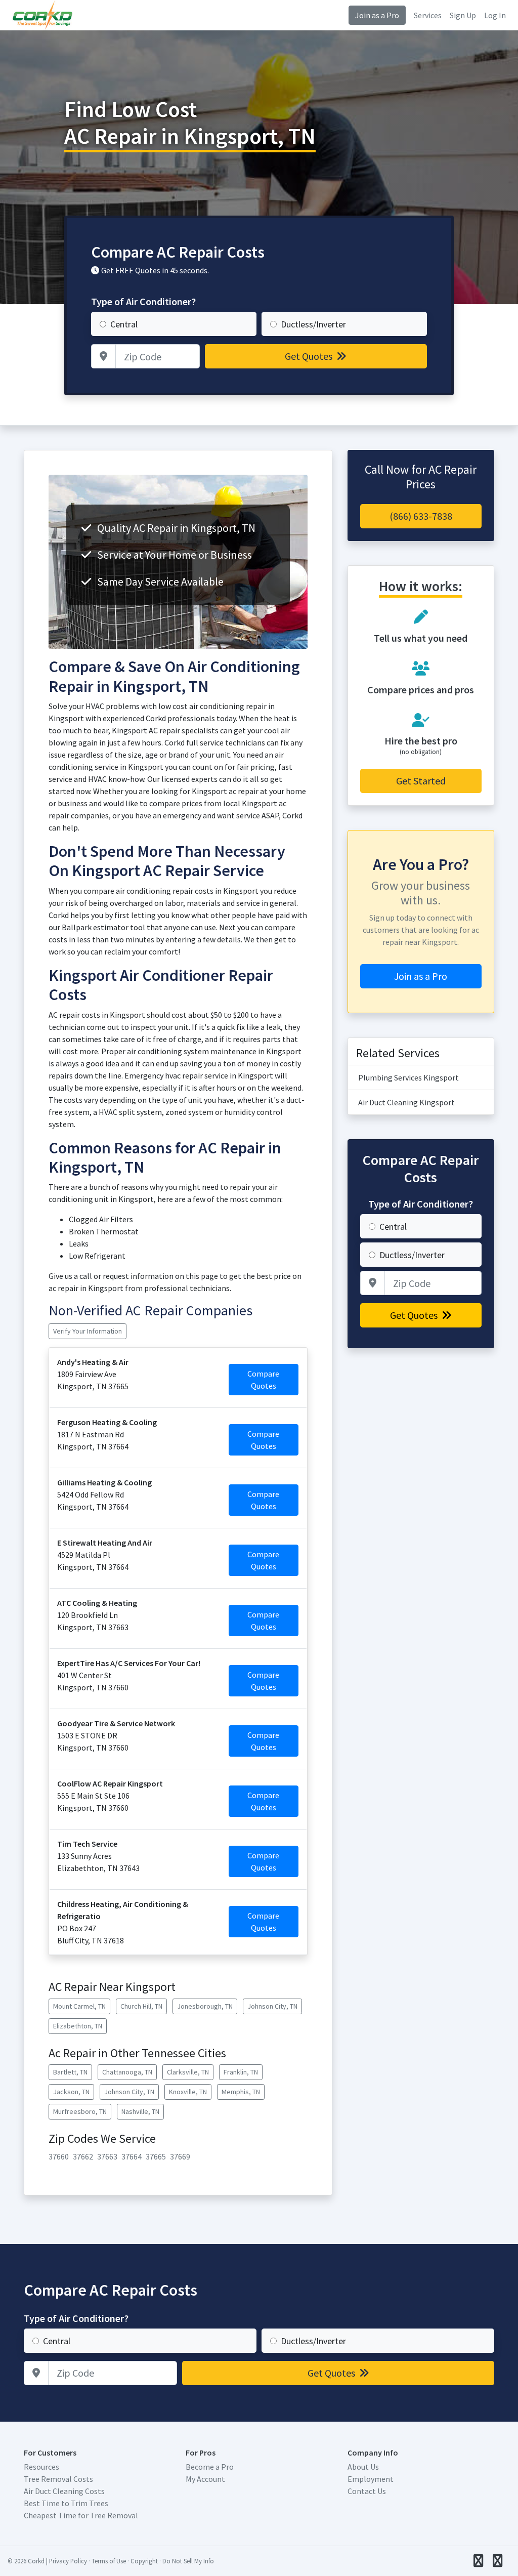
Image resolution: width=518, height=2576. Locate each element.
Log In (495, 15)
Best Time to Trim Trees (66, 2503)
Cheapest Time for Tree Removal (81, 2515)
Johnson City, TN (272, 2006)
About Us (363, 2467)
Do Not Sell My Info (188, 2561)
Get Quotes (310, 356)
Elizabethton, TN (78, 2026)
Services (428, 15)
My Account (205, 2479)
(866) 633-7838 (421, 516)
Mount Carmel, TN (79, 2006)
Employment (371, 2479)
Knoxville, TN (188, 2092)
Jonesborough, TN (205, 2006)
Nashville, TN (140, 2111)
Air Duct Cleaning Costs (64, 2491)
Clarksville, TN (188, 2072)
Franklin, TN (241, 2072)
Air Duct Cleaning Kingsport (406, 1102)
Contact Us (367, 2491)
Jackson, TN (71, 2092)
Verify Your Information (88, 1331)
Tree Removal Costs (58, 2479)
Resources (41, 2467)
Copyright (144, 2561)
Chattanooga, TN (127, 2072)
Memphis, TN (241, 2092)
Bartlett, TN (70, 2072)
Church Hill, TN (141, 2006)
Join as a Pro (377, 15)
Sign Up (463, 15)
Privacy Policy (68, 2561)
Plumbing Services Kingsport (408, 1077)
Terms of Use (109, 2561)
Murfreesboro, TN (80, 2111)
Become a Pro (210, 2467)
